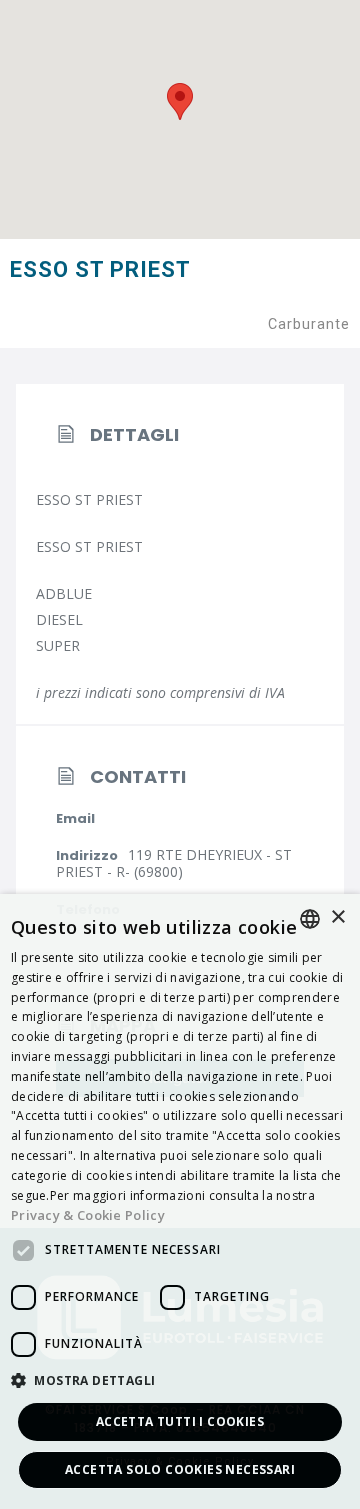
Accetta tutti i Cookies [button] (180, 1421)
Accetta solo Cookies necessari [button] (180, 1469)
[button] (180, 1381)
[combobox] (310, 919)
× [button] (337, 917)
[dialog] (180, 1201)
